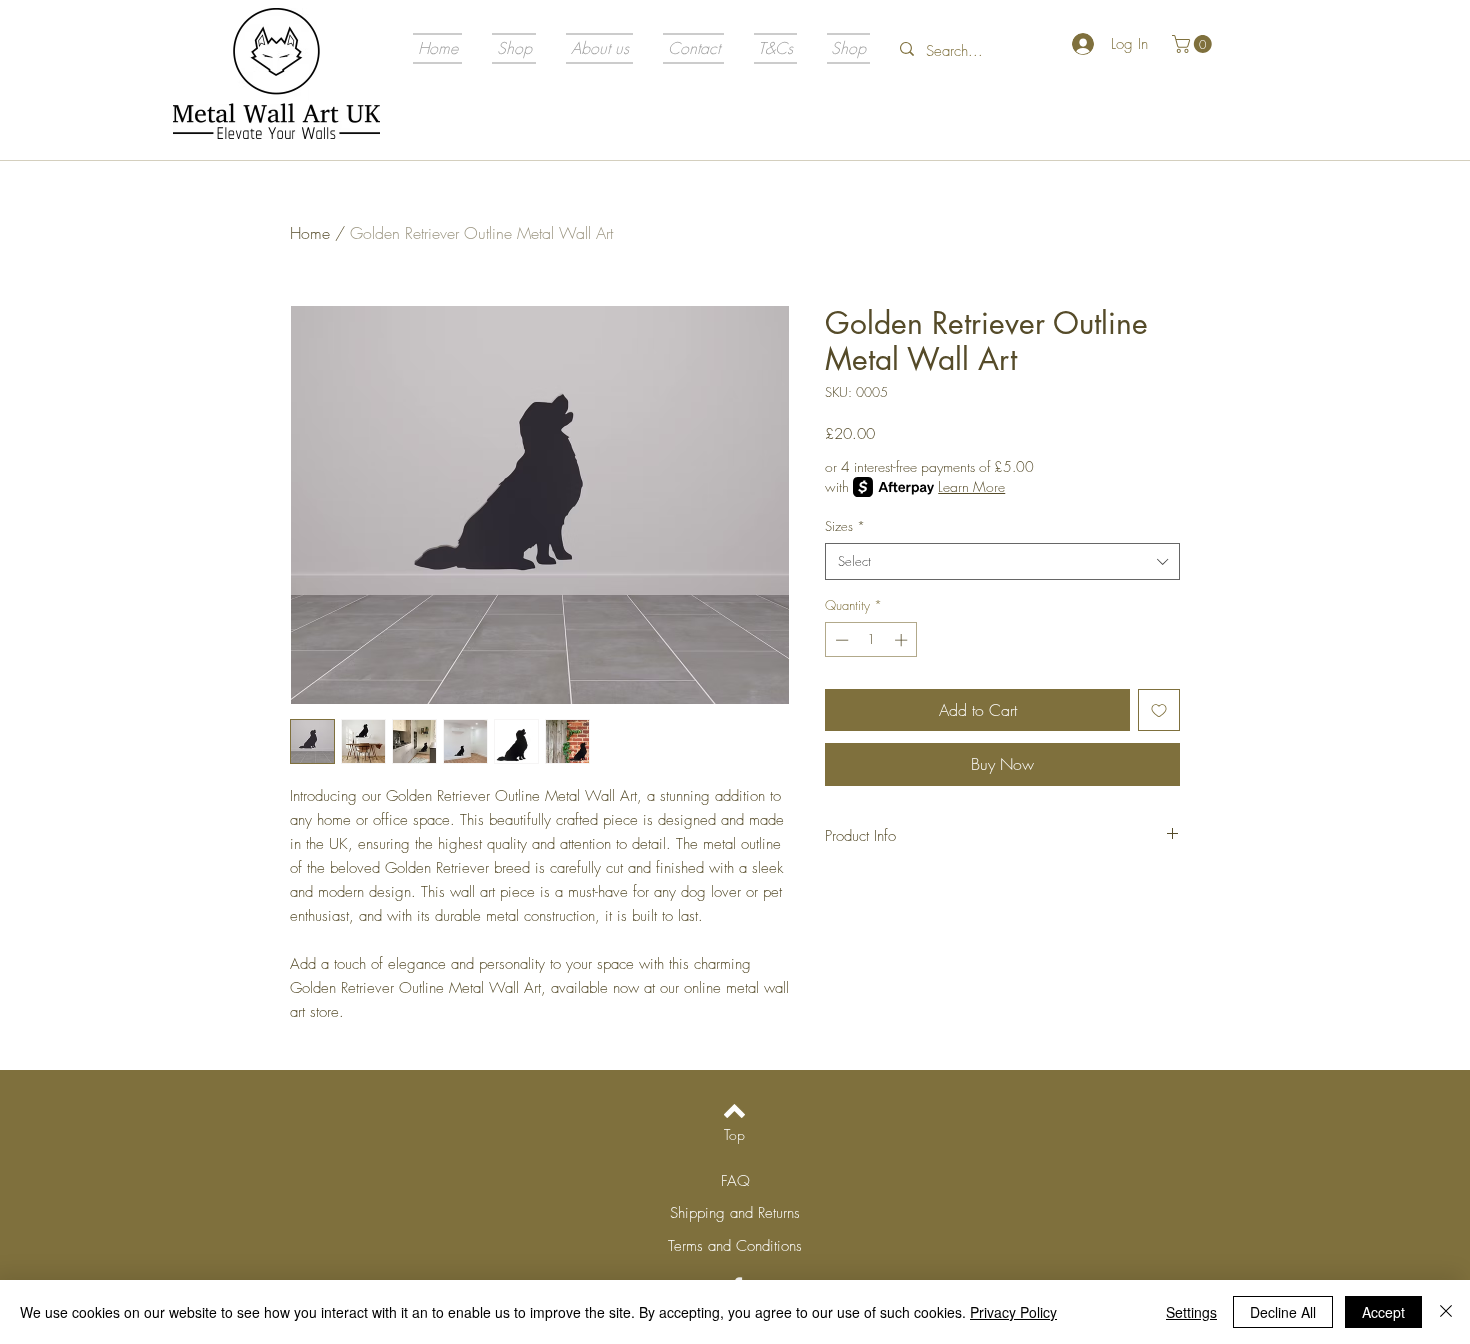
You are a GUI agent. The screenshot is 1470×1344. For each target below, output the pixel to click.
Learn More (971, 486)
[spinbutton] (871, 640)
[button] (1194, 44)
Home (310, 233)
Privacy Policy (1013, 1312)
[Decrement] (840, 640)
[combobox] (1002, 561)
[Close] (1446, 1312)
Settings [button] (1191, 1312)
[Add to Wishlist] (1159, 710)
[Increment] (903, 640)
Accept (1383, 1312)
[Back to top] (734, 1111)
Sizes (845, 526)
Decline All (1283, 1312)
